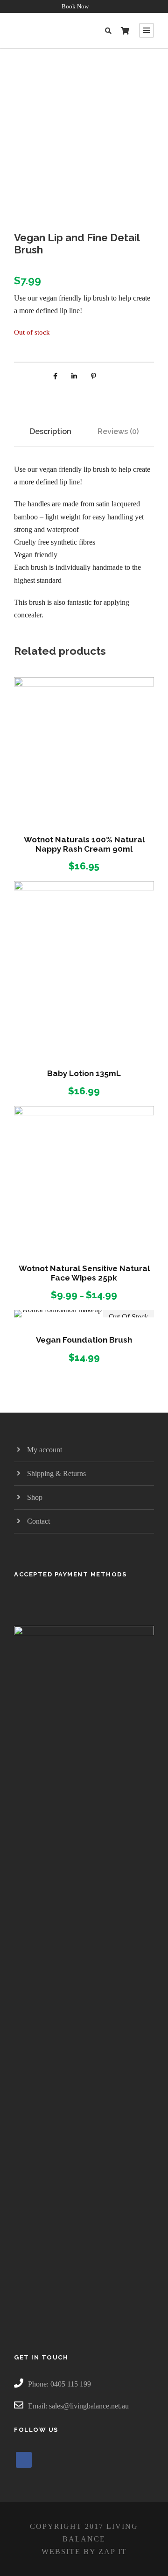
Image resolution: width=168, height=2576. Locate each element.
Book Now (75, 6)
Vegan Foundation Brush (84, 1340)
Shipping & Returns (56, 1473)
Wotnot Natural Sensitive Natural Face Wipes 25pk (84, 1273)
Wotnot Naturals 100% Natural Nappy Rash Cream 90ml (84, 844)
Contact (38, 1521)
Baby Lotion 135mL (84, 1073)
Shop (35, 1497)
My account (45, 1450)
